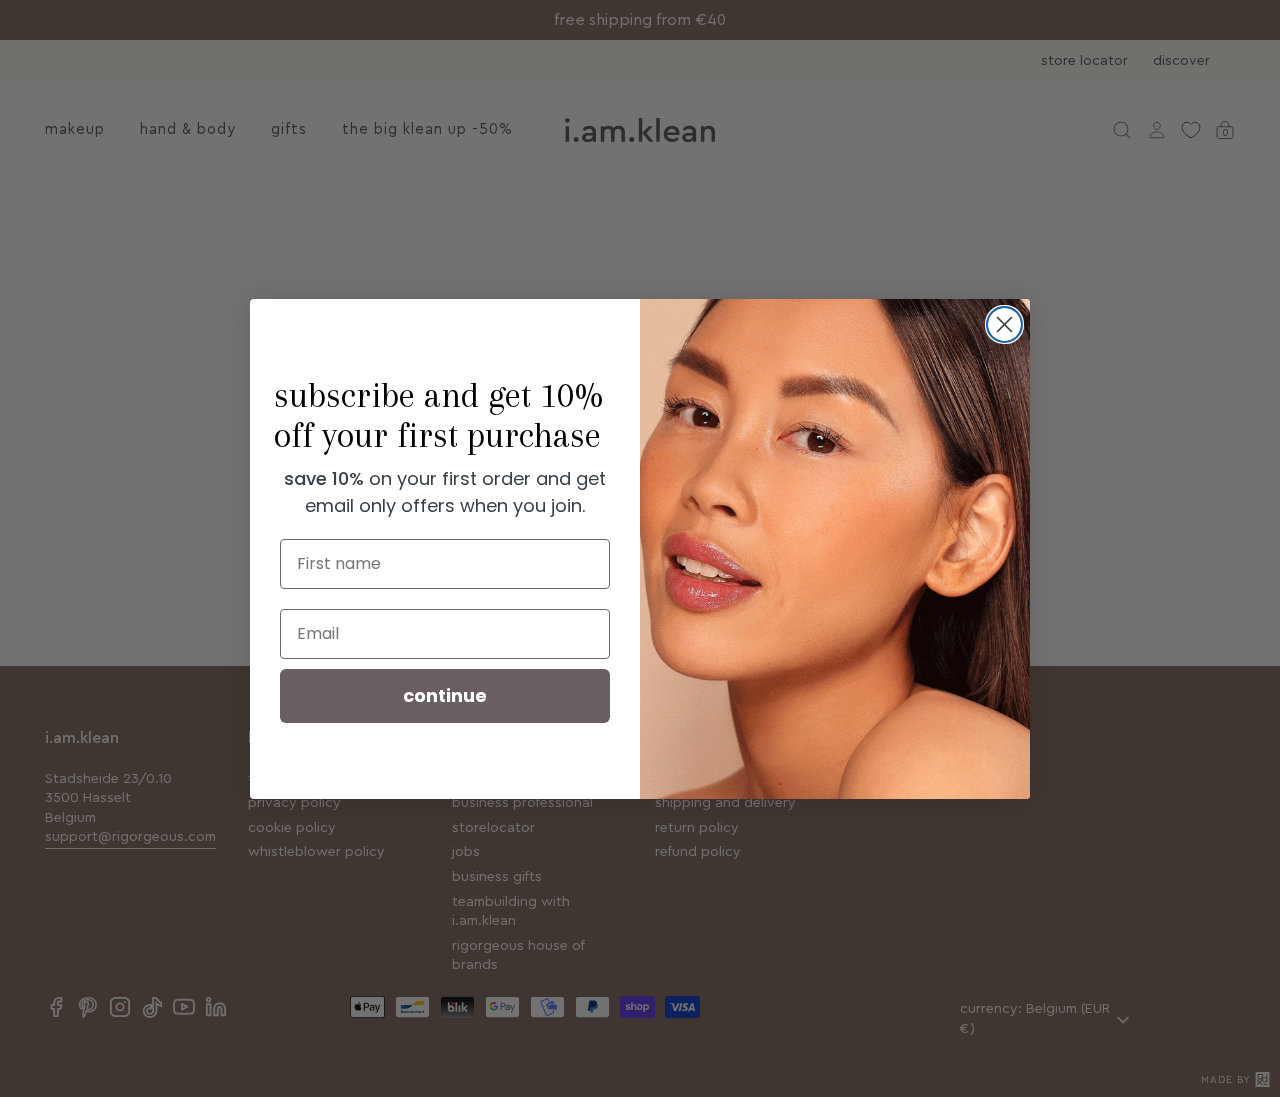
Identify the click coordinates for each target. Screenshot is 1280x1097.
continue (445, 695)
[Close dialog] (1004, 324)
